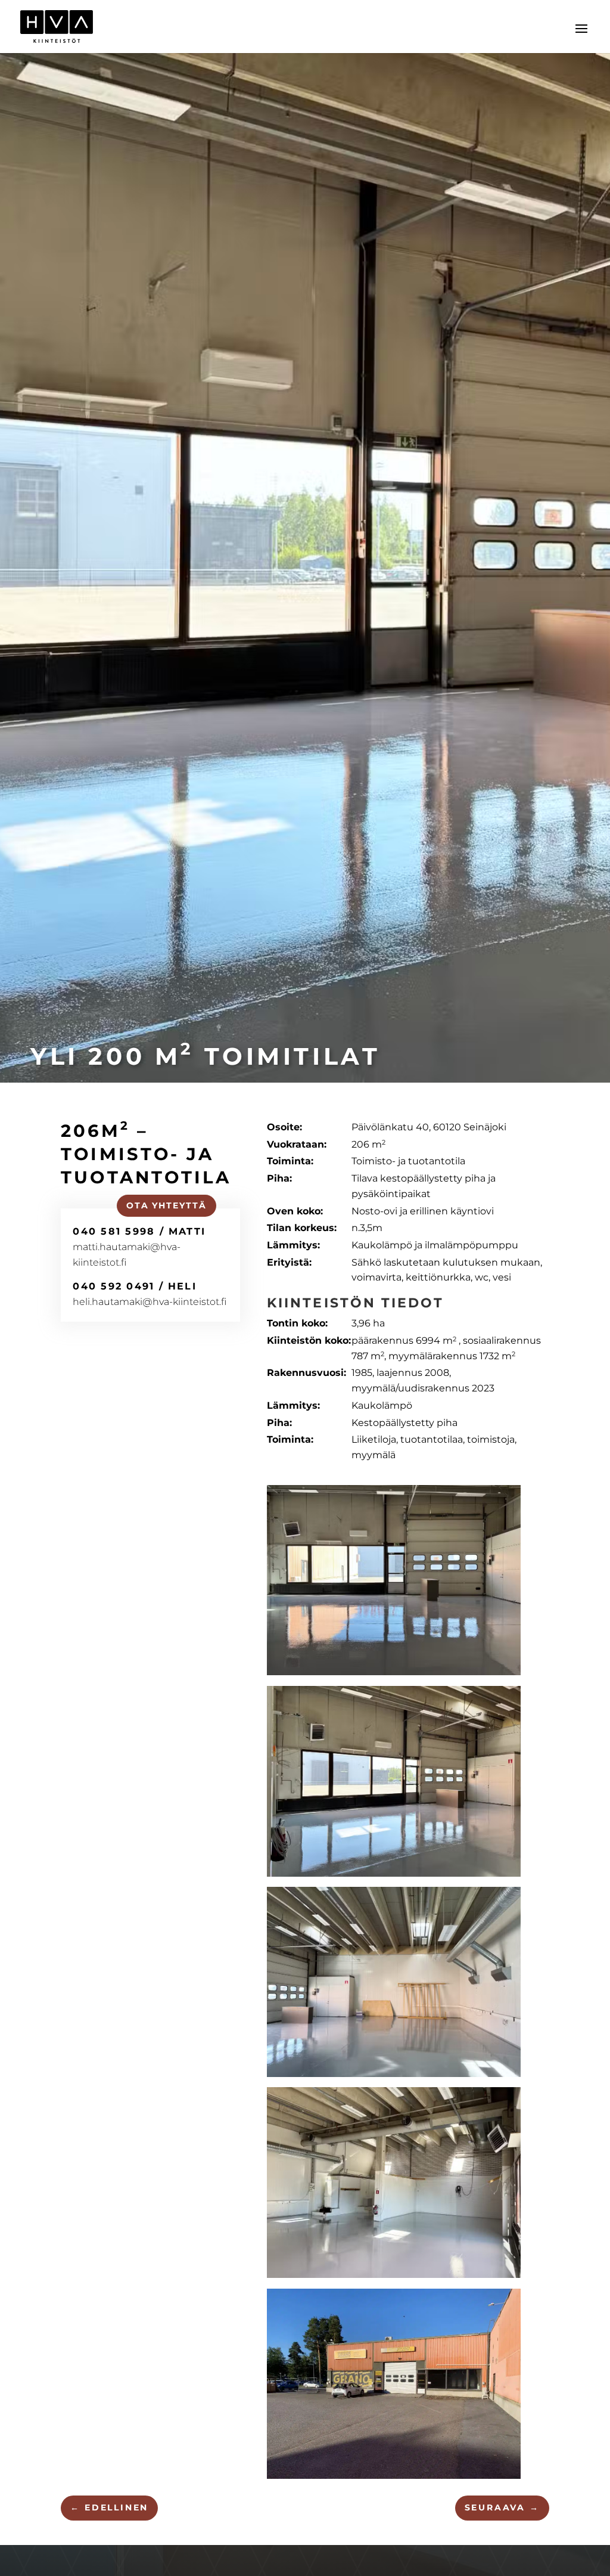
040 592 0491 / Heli (135, 1286)
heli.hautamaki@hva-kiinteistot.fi (150, 1302)
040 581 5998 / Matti (139, 1231)
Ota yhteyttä (167, 1205)
